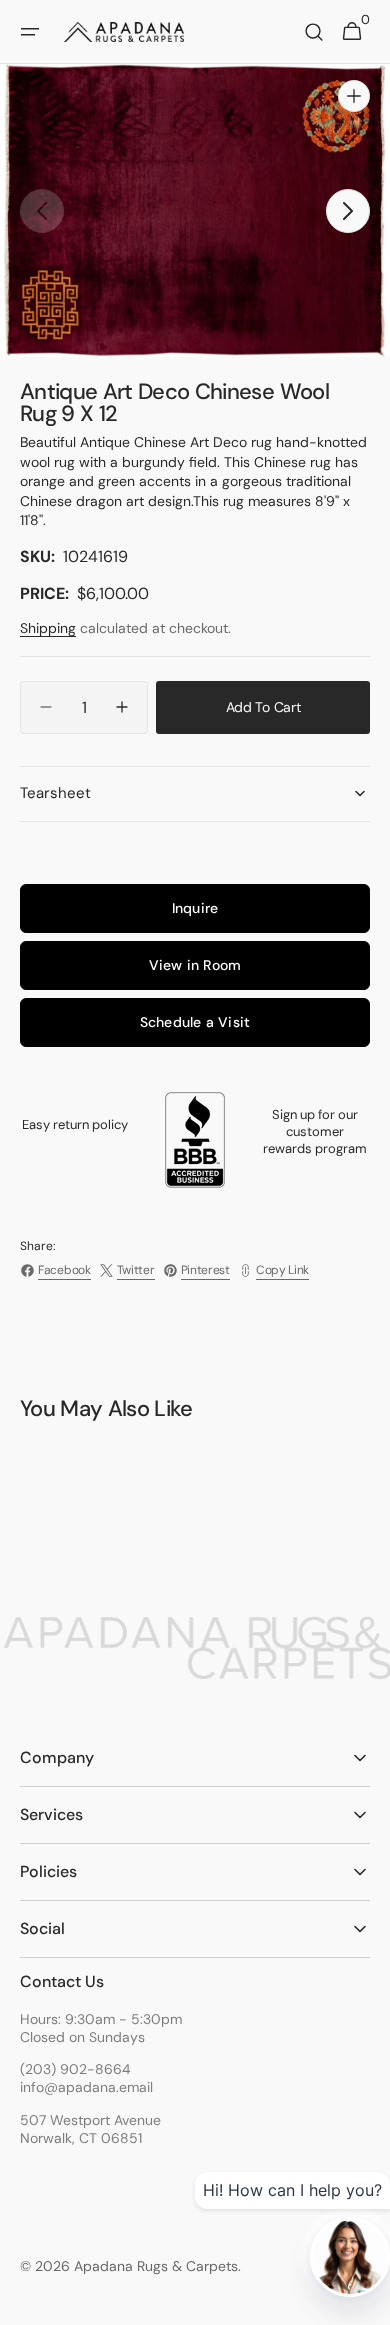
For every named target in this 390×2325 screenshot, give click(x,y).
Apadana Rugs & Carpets (156, 2266)
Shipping (48, 628)
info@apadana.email (86, 2087)
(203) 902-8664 (75, 2069)
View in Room (195, 965)
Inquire (195, 908)
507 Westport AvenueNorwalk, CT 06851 (90, 2129)
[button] (30, 32)
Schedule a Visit (195, 1022)
